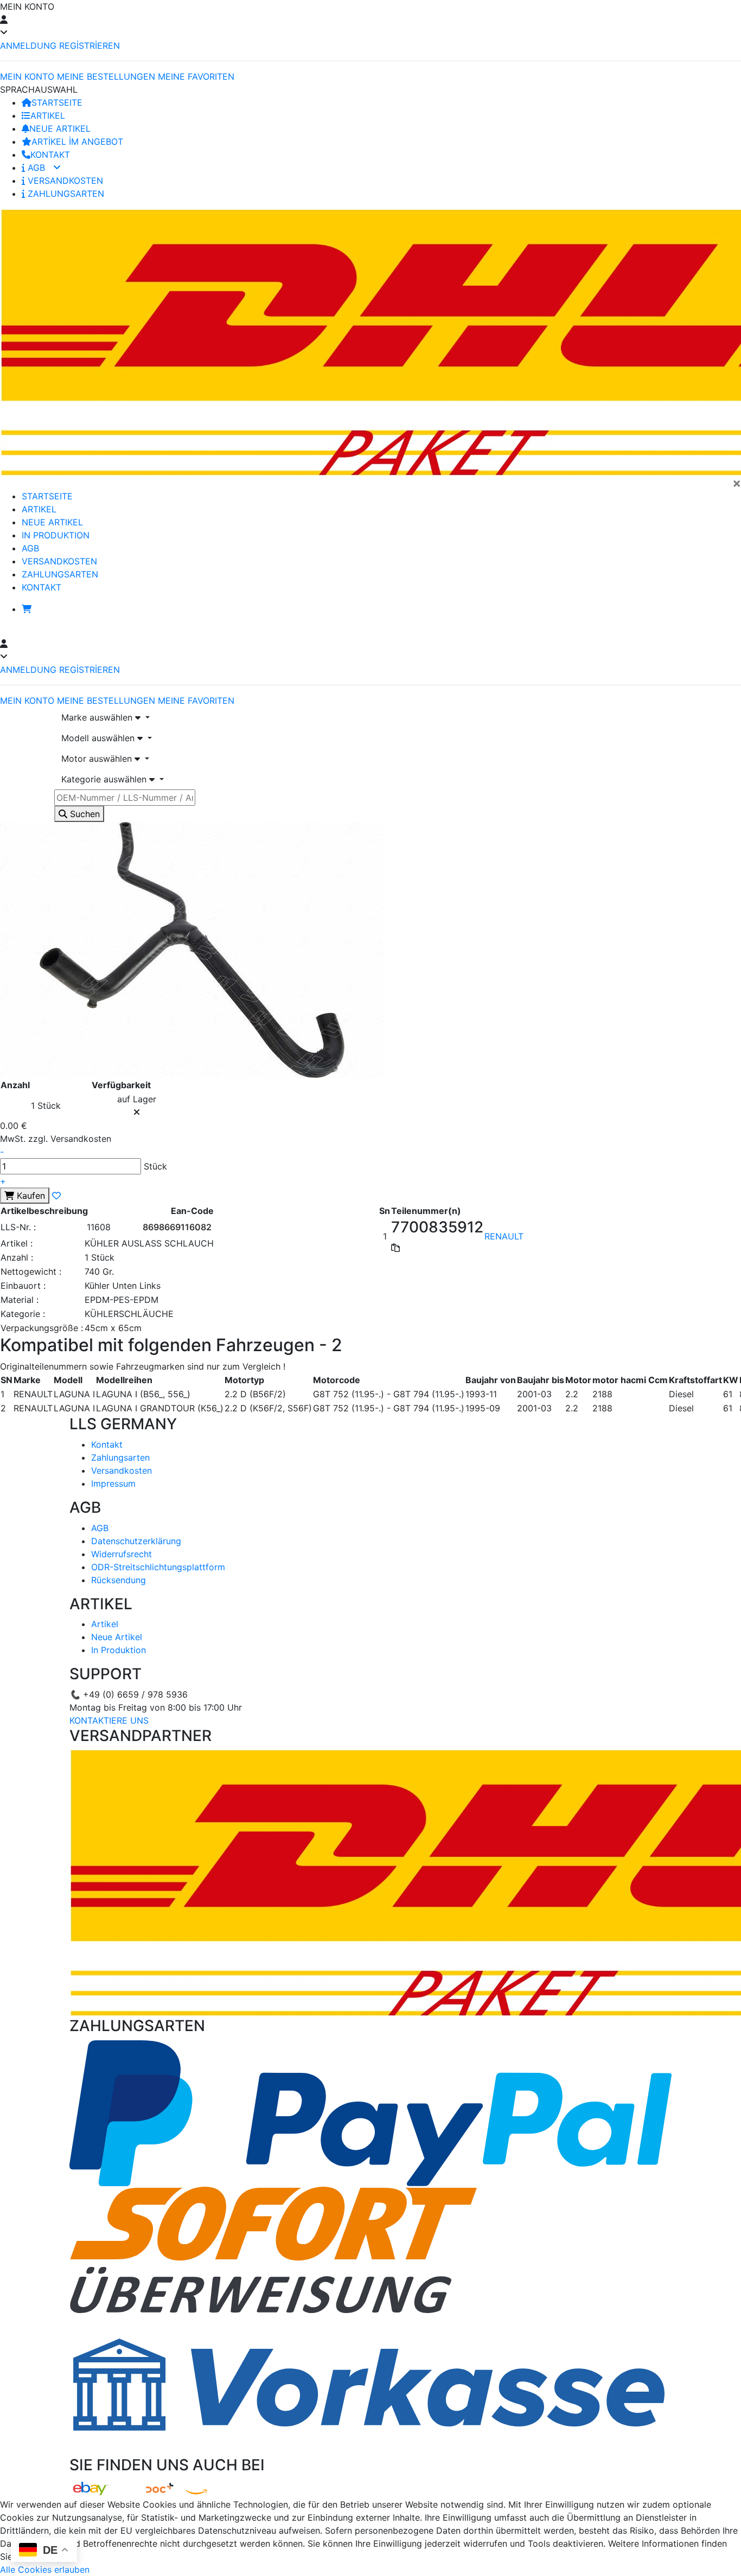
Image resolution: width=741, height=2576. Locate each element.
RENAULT (504, 1236)
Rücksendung (119, 1580)
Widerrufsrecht (122, 1554)
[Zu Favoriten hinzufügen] (56, 1196)
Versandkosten (122, 1470)
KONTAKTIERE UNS (109, 1720)
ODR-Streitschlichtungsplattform (158, 1567)
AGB (36, 168)
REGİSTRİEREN (90, 46)
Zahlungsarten (120, 1457)
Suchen (84, 814)
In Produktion (119, 1650)
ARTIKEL (48, 115)
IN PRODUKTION (56, 535)
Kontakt (107, 1444)
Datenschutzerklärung (136, 1541)
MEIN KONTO (27, 76)
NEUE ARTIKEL (60, 129)
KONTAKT (50, 155)
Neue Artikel (117, 1637)
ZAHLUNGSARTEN (65, 194)
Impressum (113, 1483)
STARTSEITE (57, 102)
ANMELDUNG (28, 46)
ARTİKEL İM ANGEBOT (77, 142)
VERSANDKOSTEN (64, 181)
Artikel (105, 1624)
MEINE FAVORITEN (196, 76)
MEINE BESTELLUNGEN (106, 76)
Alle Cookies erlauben (45, 2569)
